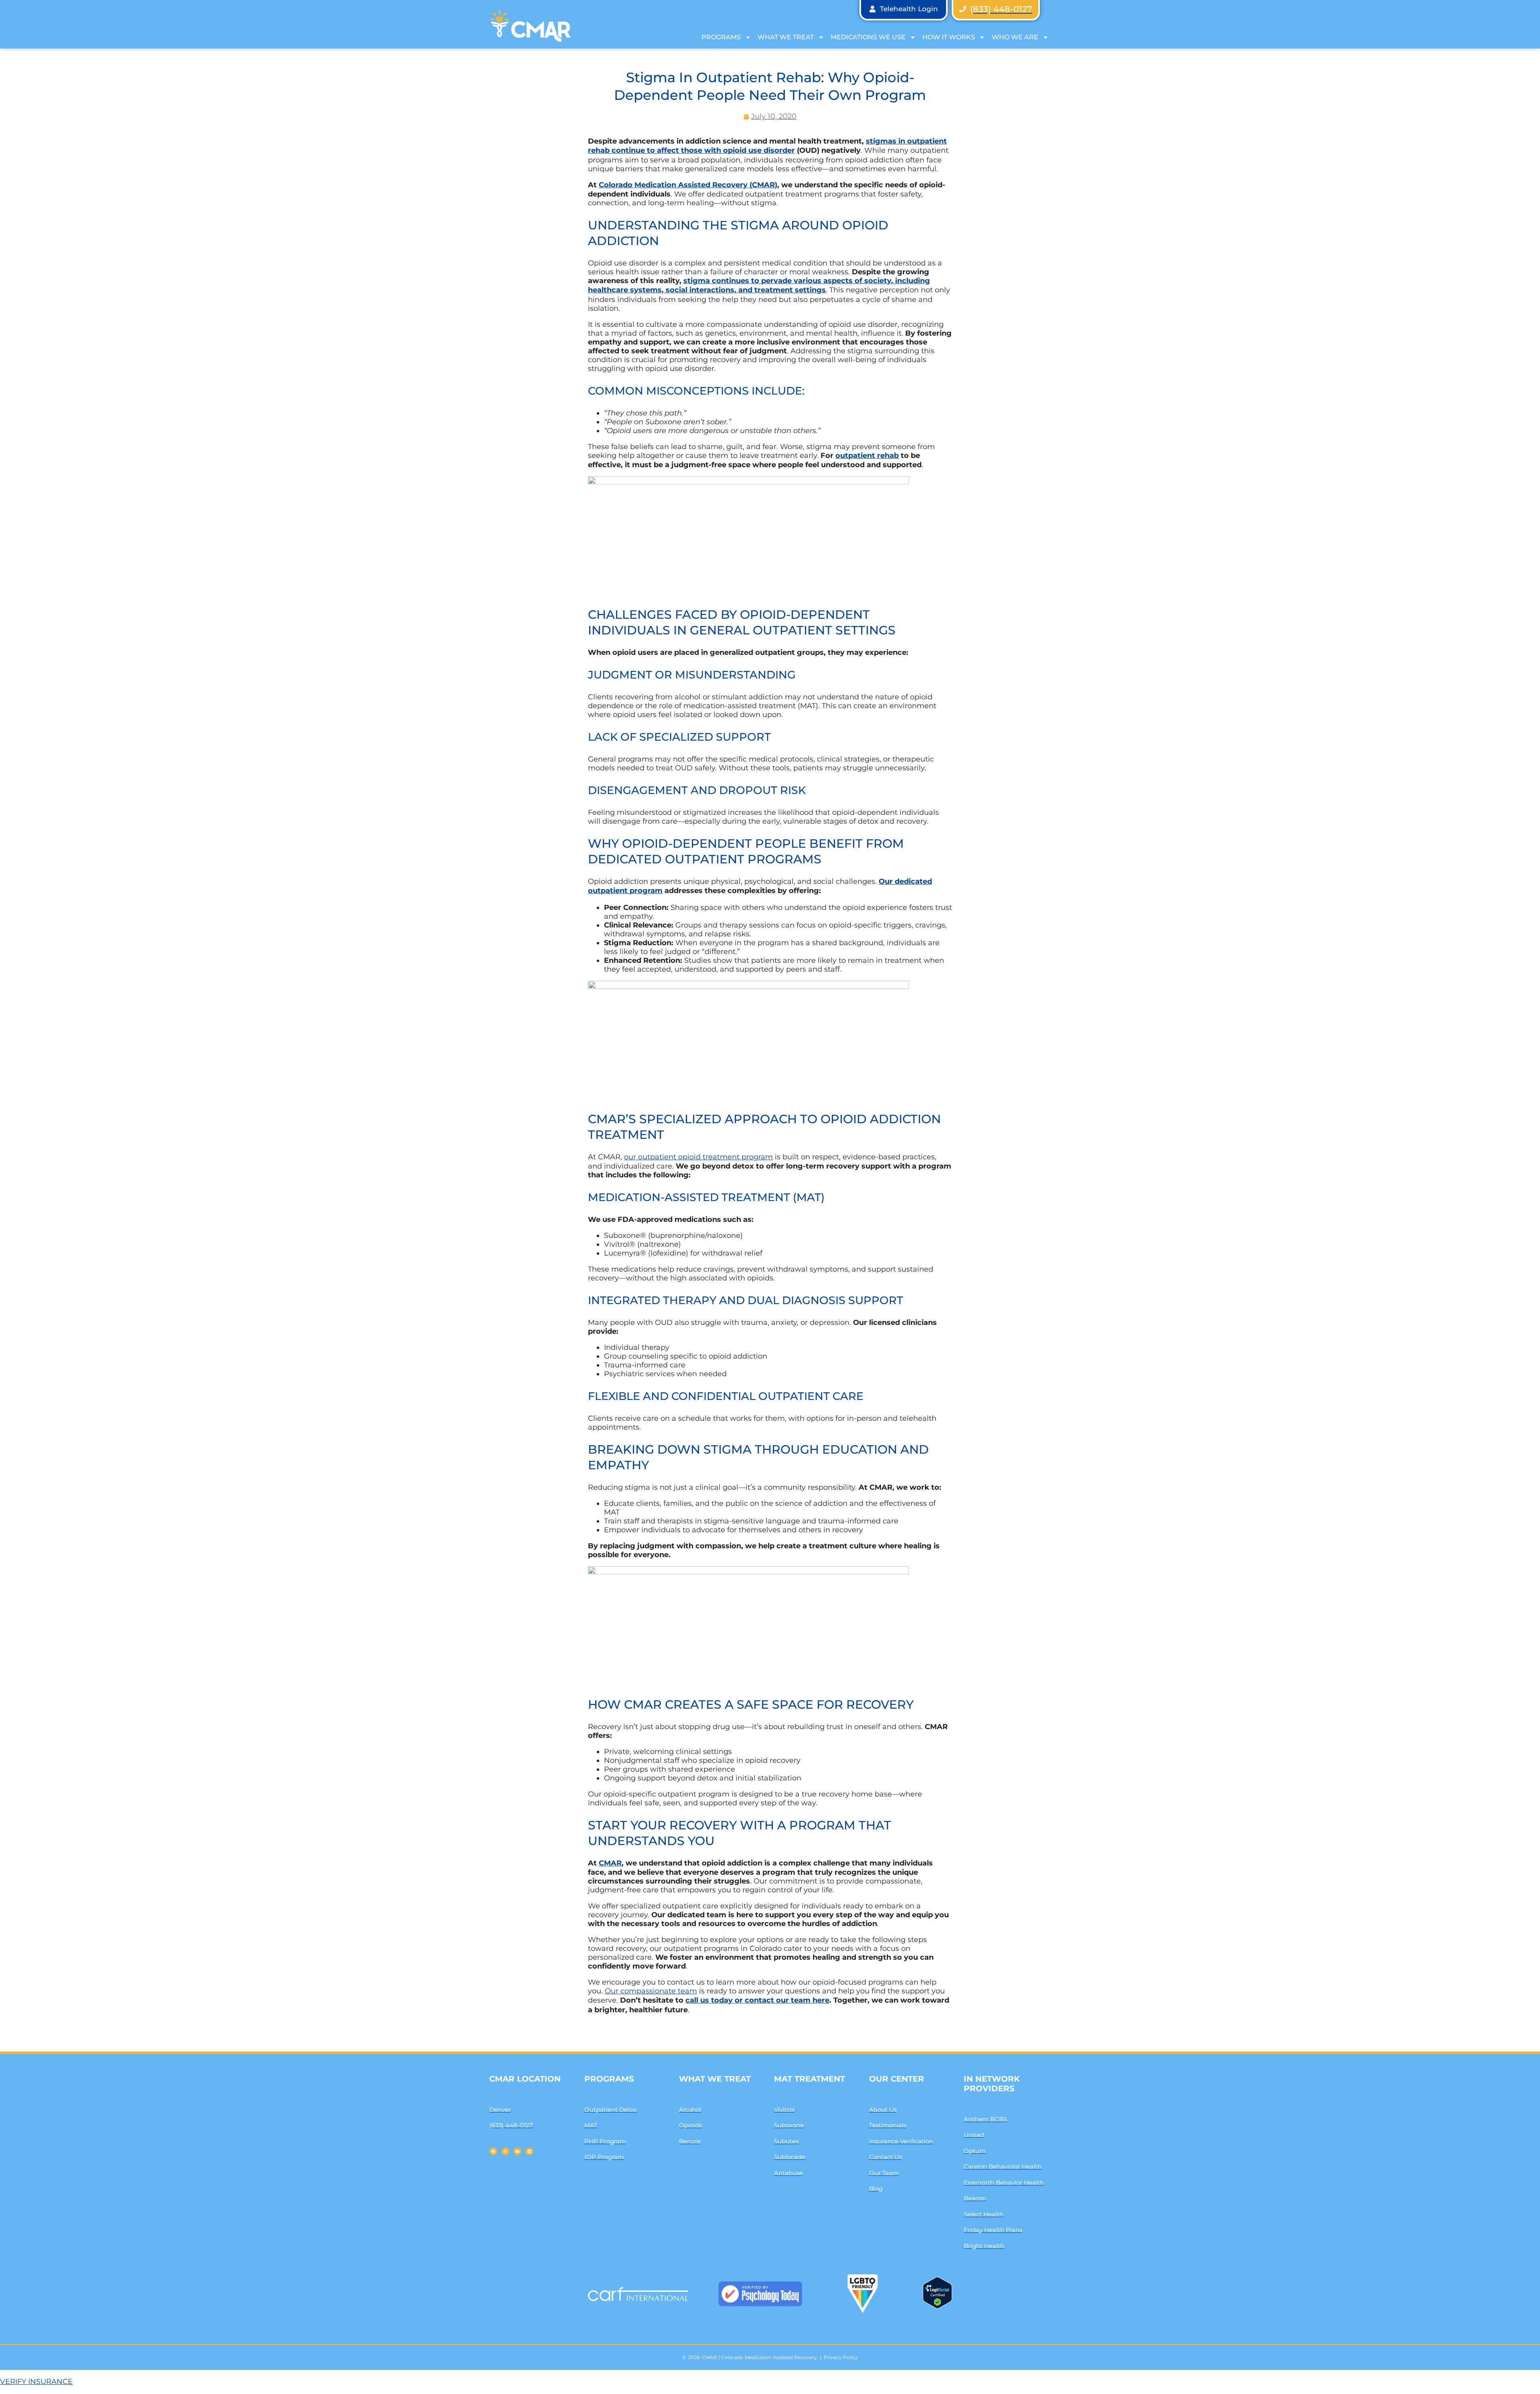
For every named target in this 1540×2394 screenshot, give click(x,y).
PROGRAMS (721, 37)
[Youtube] (517, 2151)
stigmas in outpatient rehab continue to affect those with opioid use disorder (767, 146)
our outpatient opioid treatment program (698, 1157)
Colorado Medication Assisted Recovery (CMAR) (688, 185)
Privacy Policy (841, 2357)
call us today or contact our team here (757, 2000)
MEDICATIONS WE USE (868, 37)
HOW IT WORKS (949, 37)
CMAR (610, 1863)
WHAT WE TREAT (786, 37)
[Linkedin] (529, 2151)
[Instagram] (505, 2151)
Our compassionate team (651, 1991)
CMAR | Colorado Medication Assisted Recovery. (760, 2357)
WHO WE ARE (1015, 37)
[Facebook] (493, 2151)
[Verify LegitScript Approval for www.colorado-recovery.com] (937, 2306)
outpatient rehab (867, 456)
